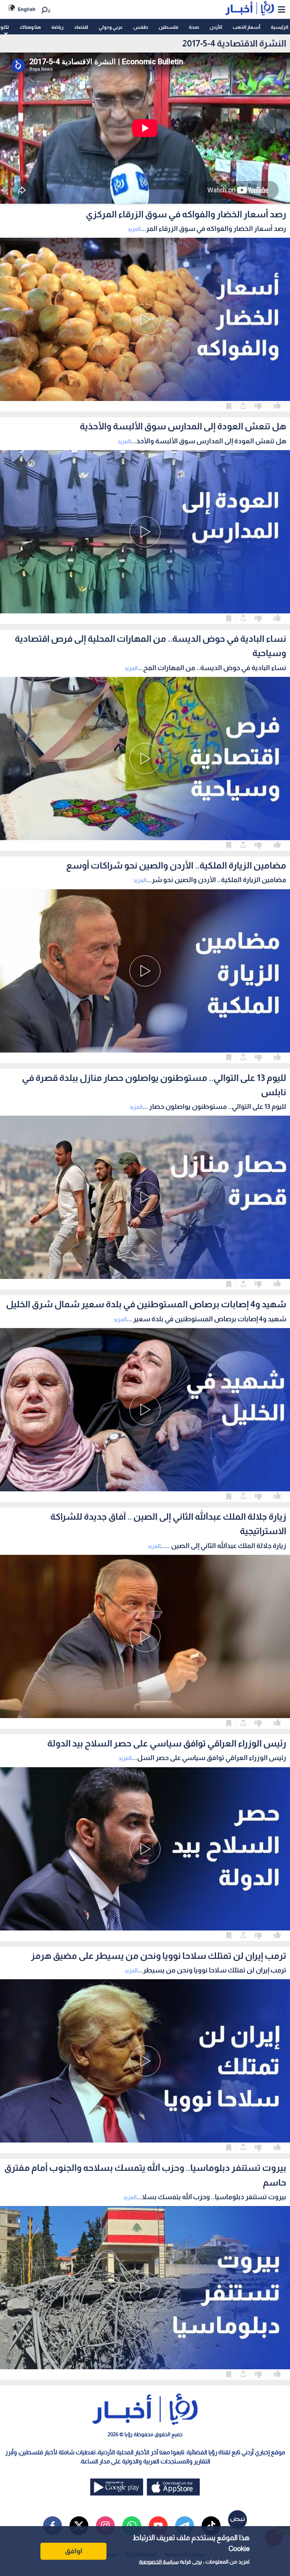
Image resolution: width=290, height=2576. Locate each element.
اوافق (74, 2551)
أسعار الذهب (246, 27)
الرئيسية (279, 27)
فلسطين (168, 27)
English (27, 9)
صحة (194, 27)
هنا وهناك (30, 27)
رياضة (57, 27)
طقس (141, 27)
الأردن (216, 27)
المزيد (134, 229)
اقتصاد (81, 27)
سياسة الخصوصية (159, 2562)
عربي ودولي (111, 27)
